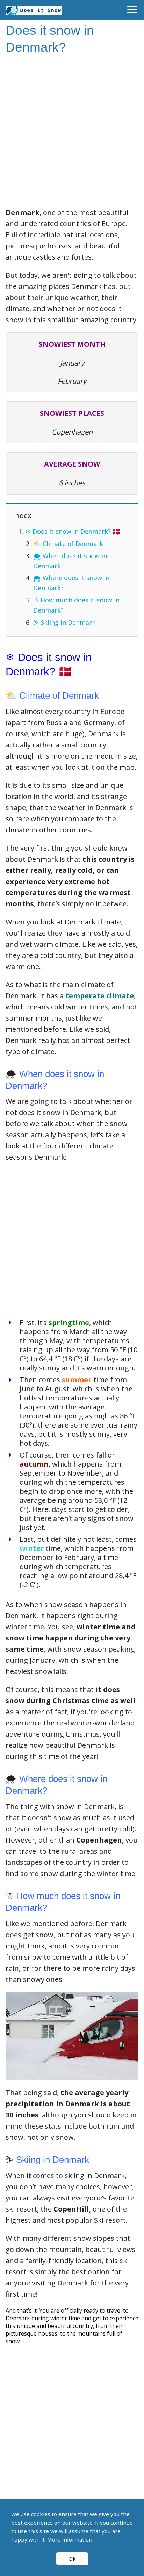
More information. (70, 2539)
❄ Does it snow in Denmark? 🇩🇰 (73, 531)
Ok (72, 2559)
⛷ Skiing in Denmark (64, 622)
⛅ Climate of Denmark (68, 544)
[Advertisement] (72, 132)
